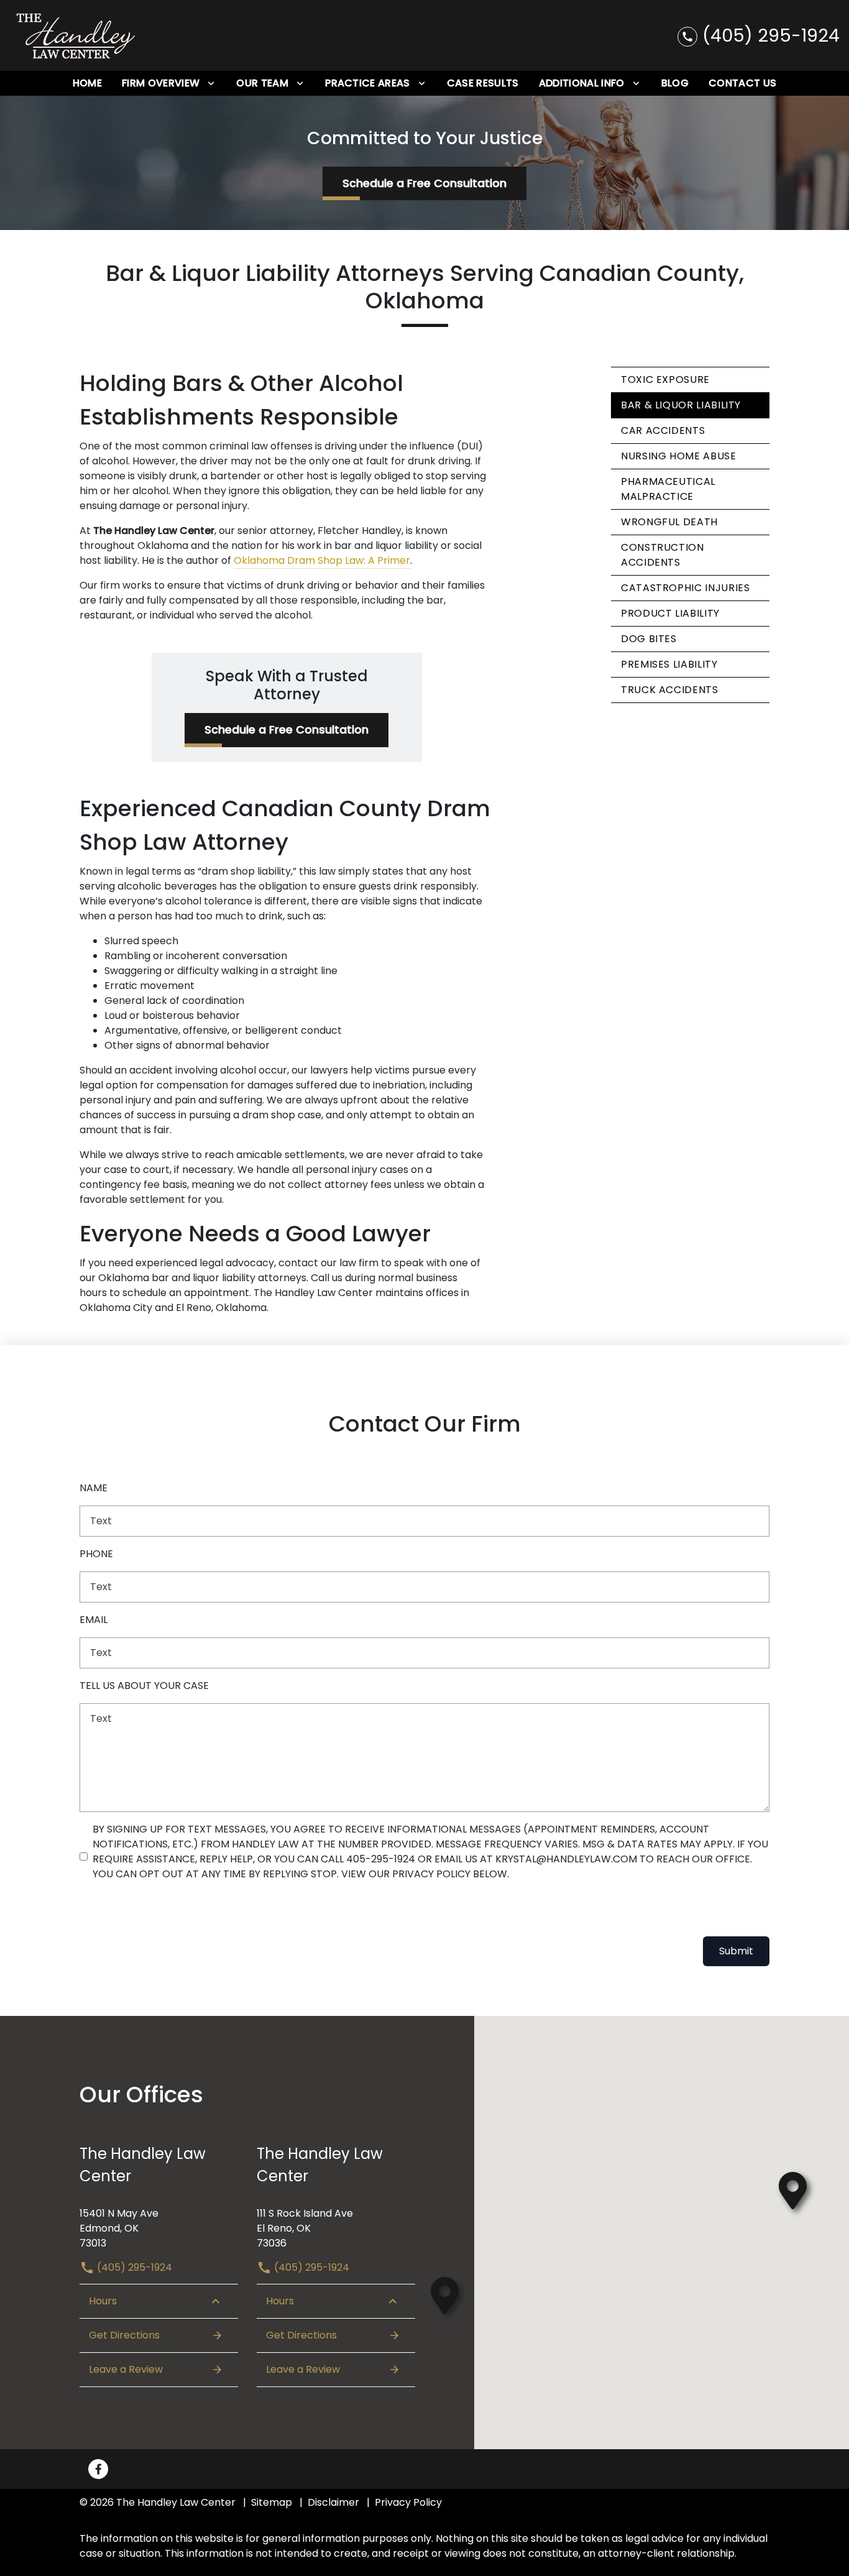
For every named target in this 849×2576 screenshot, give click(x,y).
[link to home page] (76, 35)
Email (94, 1620)
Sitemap (272, 2502)
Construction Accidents (663, 555)
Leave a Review (126, 2369)
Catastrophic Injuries (685, 588)
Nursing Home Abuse (679, 456)
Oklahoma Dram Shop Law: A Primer (322, 560)
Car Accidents (663, 430)
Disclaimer (333, 2502)
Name (94, 1488)
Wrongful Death (669, 522)
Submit (736, 1951)
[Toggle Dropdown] (211, 84)
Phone (96, 1554)
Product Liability (670, 613)
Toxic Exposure (665, 379)
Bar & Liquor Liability (681, 405)
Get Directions (124, 2335)
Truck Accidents (670, 690)
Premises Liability (669, 664)
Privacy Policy (408, 2502)
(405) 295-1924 (133, 2267)
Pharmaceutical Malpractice (668, 489)
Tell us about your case (144, 1686)
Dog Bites (649, 639)
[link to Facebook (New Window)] (98, 2469)
